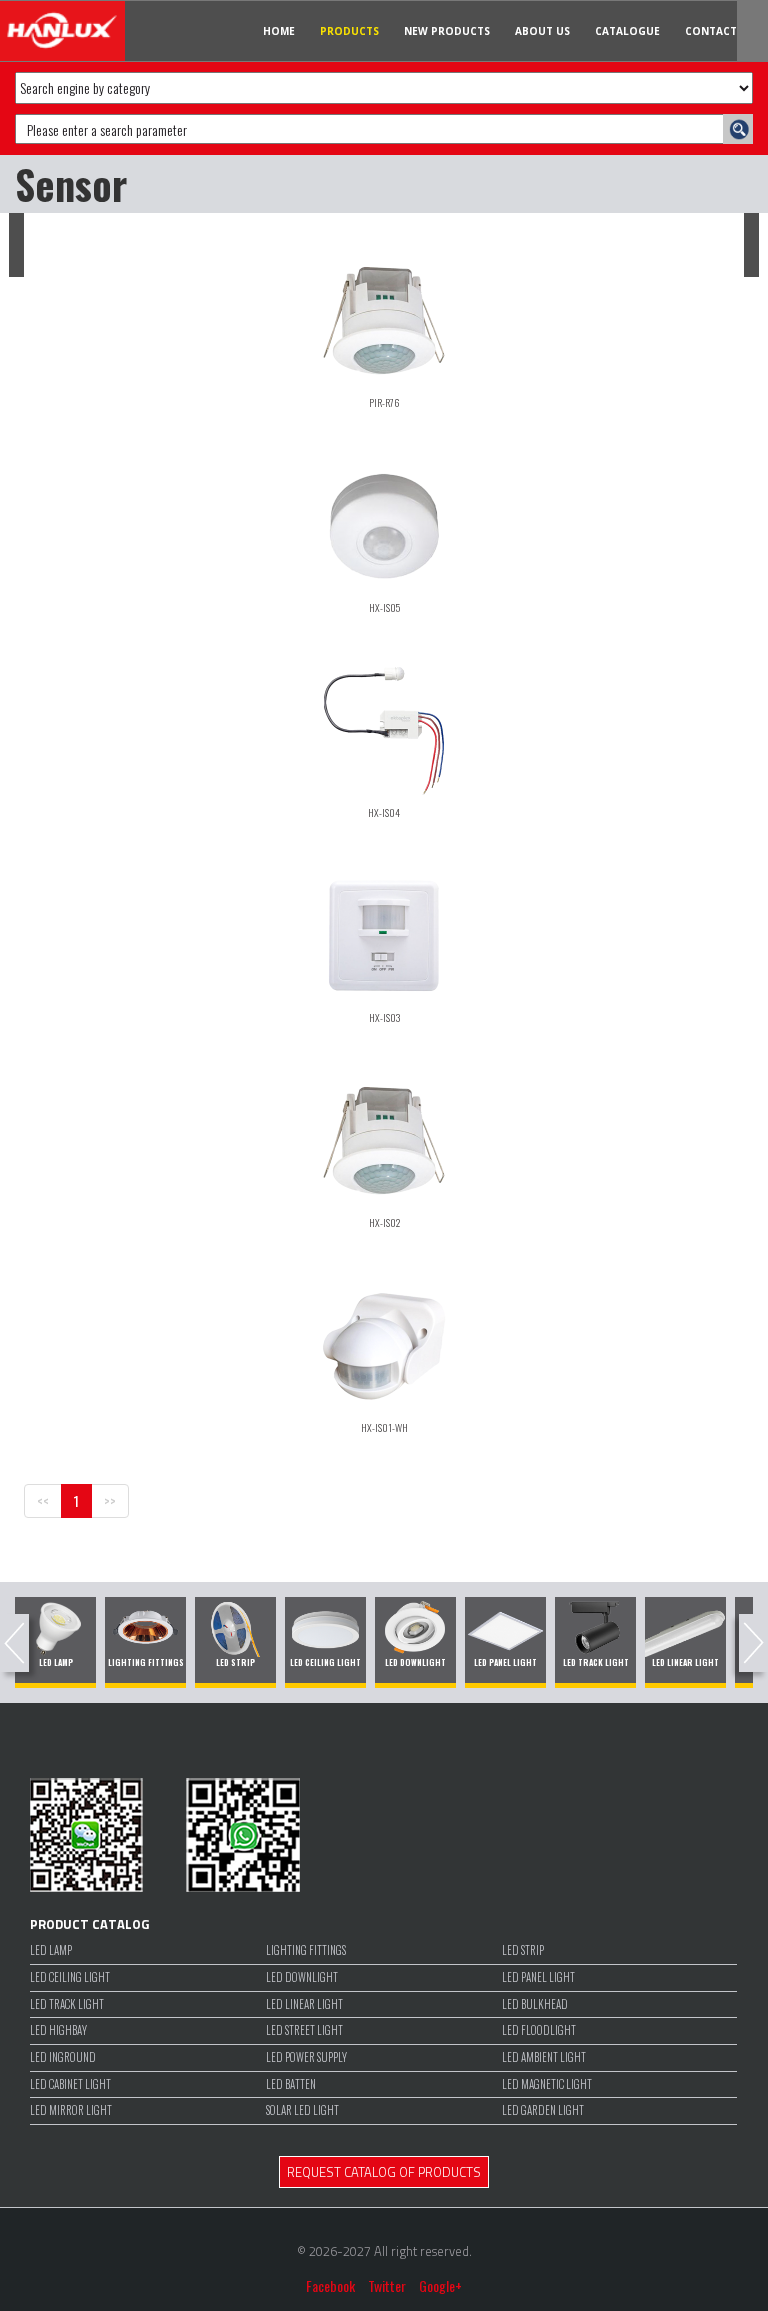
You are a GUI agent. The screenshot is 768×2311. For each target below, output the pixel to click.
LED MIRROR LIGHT (71, 2110)
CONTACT (711, 31)
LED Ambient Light (544, 2057)
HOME (279, 31)
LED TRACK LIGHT (67, 2004)
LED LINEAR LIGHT (304, 2004)
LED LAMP (51, 1950)
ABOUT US (542, 31)
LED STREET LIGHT (304, 2030)
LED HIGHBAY (58, 2030)
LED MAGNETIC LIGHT (547, 2084)
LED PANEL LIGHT (538, 1977)
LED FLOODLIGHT (539, 2030)
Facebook (330, 2285)
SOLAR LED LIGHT (302, 2110)
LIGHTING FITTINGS (306, 1950)
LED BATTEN (291, 2084)
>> (110, 1500)
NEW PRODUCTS (447, 31)
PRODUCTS (349, 31)
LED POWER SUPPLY (306, 2057)
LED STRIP (523, 1950)
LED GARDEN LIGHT (543, 2110)
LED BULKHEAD (535, 2004)
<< (43, 1500)
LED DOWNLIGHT (302, 1977)
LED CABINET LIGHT (70, 2084)
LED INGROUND (63, 2057)
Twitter (387, 2285)
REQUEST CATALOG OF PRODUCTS (384, 2172)
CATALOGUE (627, 31)
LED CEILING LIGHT (70, 1977)
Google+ (440, 2285)
